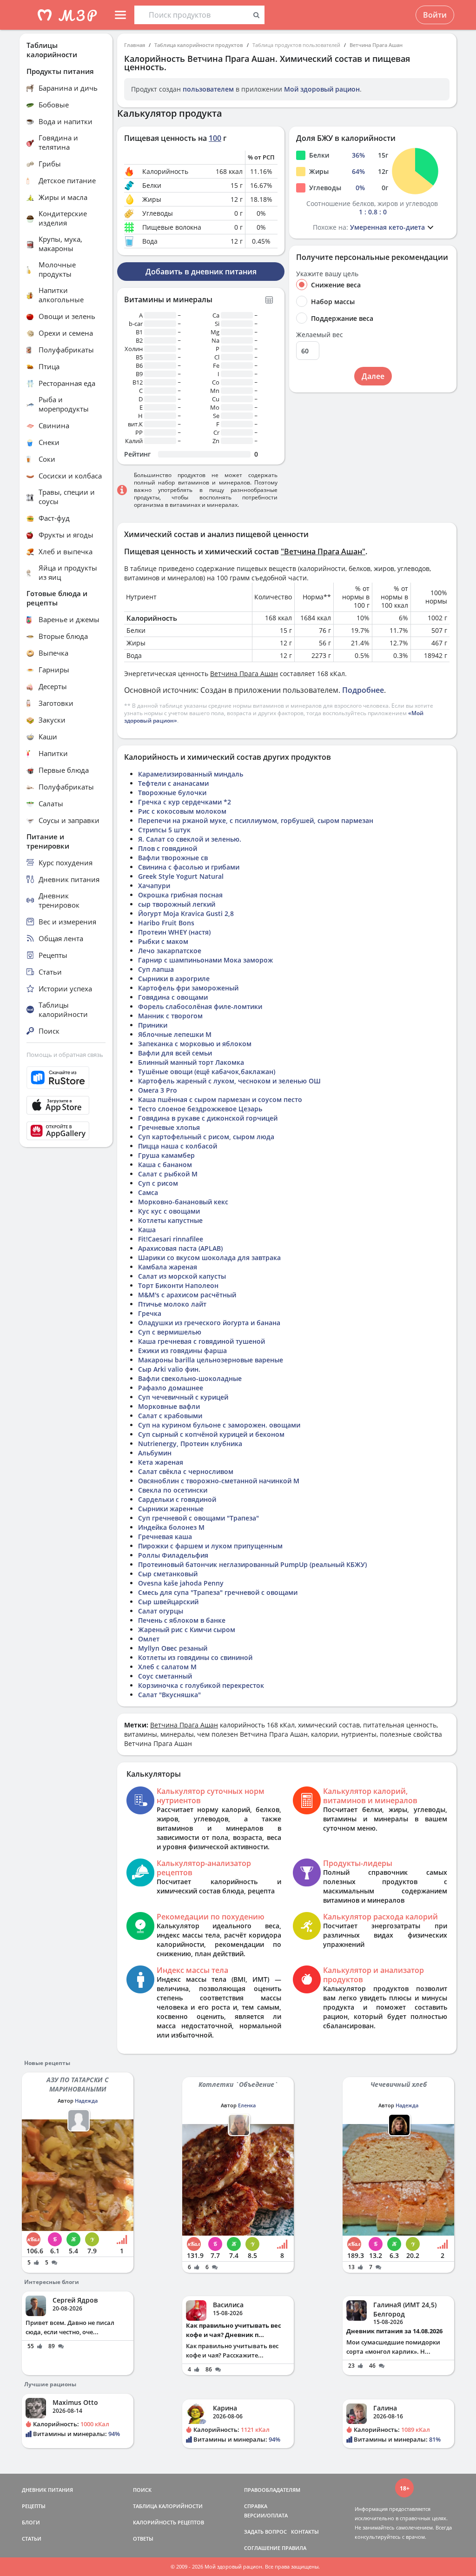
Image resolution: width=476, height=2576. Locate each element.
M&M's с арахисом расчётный (187, 1295)
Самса (148, 1192)
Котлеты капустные (170, 1220)
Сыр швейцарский (168, 1602)
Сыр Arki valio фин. (169, 1369)
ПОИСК (142, 2490)
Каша (147, 1230)
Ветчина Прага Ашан (376, 45)
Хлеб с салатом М (167, 1667)
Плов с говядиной (168, 848)
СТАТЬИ (32, 2539)
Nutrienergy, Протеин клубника (190, 1444)
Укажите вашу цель (327, 274)
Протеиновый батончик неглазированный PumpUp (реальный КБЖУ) (252, 1564)
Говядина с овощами (173, 997)
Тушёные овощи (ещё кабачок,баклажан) (207, 1072)
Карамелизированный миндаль (191, 774)
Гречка (150, 1313)
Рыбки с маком (163, 941)
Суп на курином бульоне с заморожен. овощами (219, 1425)
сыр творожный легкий (177, 904)
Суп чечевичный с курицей (183, 1397)
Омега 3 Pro (158, 1090)
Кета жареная (161, 1462)
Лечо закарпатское (170, 951)
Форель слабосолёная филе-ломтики (200, 1006)
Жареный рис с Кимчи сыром (187, 1630)
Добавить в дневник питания (201, 272)
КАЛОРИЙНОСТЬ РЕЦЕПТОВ (169, 2522)
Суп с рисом (158, 1183)
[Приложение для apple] (66, 1105)
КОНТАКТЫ (305, 2532)
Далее (373, 376)
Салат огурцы (161, 1611)
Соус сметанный (165, 1676)
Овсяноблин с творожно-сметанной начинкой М (219, 1481)
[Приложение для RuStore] (66, 1078)
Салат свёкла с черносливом (186, 1471)
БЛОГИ (31, 2522)
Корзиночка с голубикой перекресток (201, 1685)
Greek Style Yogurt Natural (181, 876)
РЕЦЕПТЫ (34, 2506)
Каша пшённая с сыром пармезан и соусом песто (220, 1099)
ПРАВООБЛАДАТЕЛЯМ (272, 2490)
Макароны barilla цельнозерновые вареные (211, 1360)
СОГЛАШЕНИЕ (262, 2548)
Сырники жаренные (171, 1509)
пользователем (208, 89)
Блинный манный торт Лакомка (191, 1062)
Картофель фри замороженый (188, 988)
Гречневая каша (165, 1537)
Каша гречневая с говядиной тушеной (202, 1341)
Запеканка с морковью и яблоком (195, 1044)
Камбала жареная (168, 1267)
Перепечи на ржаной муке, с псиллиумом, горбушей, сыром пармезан (256, 820)
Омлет (149, 1639)
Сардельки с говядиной (177, 1499)
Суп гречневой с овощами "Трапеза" (198, 1518)
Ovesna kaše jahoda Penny (181, 1583)
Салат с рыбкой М (168, 1174)
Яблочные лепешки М (175, 1034)
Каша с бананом (165, 1165)
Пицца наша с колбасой (178, 1146)
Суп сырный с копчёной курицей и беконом (211, 1434)
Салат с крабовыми (170, 1416)
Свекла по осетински (173, 1490)
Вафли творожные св (173, 858)
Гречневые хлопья (169, 1127)
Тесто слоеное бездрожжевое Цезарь (200, 1109)
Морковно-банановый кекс (183, 1202)
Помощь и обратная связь (65, 1055)
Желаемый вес (320, 335)
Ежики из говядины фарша (182, 1351)
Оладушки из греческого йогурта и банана (209, 1323)
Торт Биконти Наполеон (178, 1285)
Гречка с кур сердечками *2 (185, 802)
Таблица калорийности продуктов (199, 45)
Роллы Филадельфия (173, 1555)
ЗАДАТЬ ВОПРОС (265, 2532)
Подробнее (363, 690)
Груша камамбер (166, 1155)
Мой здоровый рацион (322, 89)
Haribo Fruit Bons (166, 923)
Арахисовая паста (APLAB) (180, 1248)
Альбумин (155, 1453)
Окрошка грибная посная (180, 895)
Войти (435, 15)
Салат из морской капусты (182, 1276)
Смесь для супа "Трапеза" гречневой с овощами (218, 1592)
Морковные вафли (169, 1406)
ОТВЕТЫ (143, 2539)
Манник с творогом (170, 1016)
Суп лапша (156, 969)
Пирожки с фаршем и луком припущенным (210, 1546)
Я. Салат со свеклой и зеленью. (190, 839)
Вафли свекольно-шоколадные (190, 1378)
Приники (153, 1025)
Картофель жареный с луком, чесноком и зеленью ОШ (229, 1081)
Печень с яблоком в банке (182, 1620)
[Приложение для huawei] (66, 1131)
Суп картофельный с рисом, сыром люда (206, 1137)
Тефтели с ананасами (173, 783)
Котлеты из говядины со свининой (195, 1657)
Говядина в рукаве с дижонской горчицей (208, 1118)
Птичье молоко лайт (172, 1304)
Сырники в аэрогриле (174, 979)
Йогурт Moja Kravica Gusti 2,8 (186, 913)
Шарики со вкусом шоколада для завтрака (209, 1258)
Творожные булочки (172, 793)
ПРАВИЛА (294, 2548)
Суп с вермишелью (170, 1332)
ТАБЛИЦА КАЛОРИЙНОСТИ (168, 2506)
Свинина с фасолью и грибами (189, 867)
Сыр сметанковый (168, 1574)
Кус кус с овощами (169, 1211)
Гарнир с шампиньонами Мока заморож (205, 960)
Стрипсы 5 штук (164, 830)
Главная (135, 45)
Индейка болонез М (171, 1527)
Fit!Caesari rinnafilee (171, 1239)
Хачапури (154, 886)
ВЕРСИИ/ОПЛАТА (266, 2515)
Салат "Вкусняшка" (169, 1695)
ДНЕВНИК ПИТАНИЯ (47, 2490)
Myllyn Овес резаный (173, 1648)
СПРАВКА (256, 2506)
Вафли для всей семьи (175, 1053)
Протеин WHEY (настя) (174, 932)
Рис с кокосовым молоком (182, 811)
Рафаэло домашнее (171, 1388)
